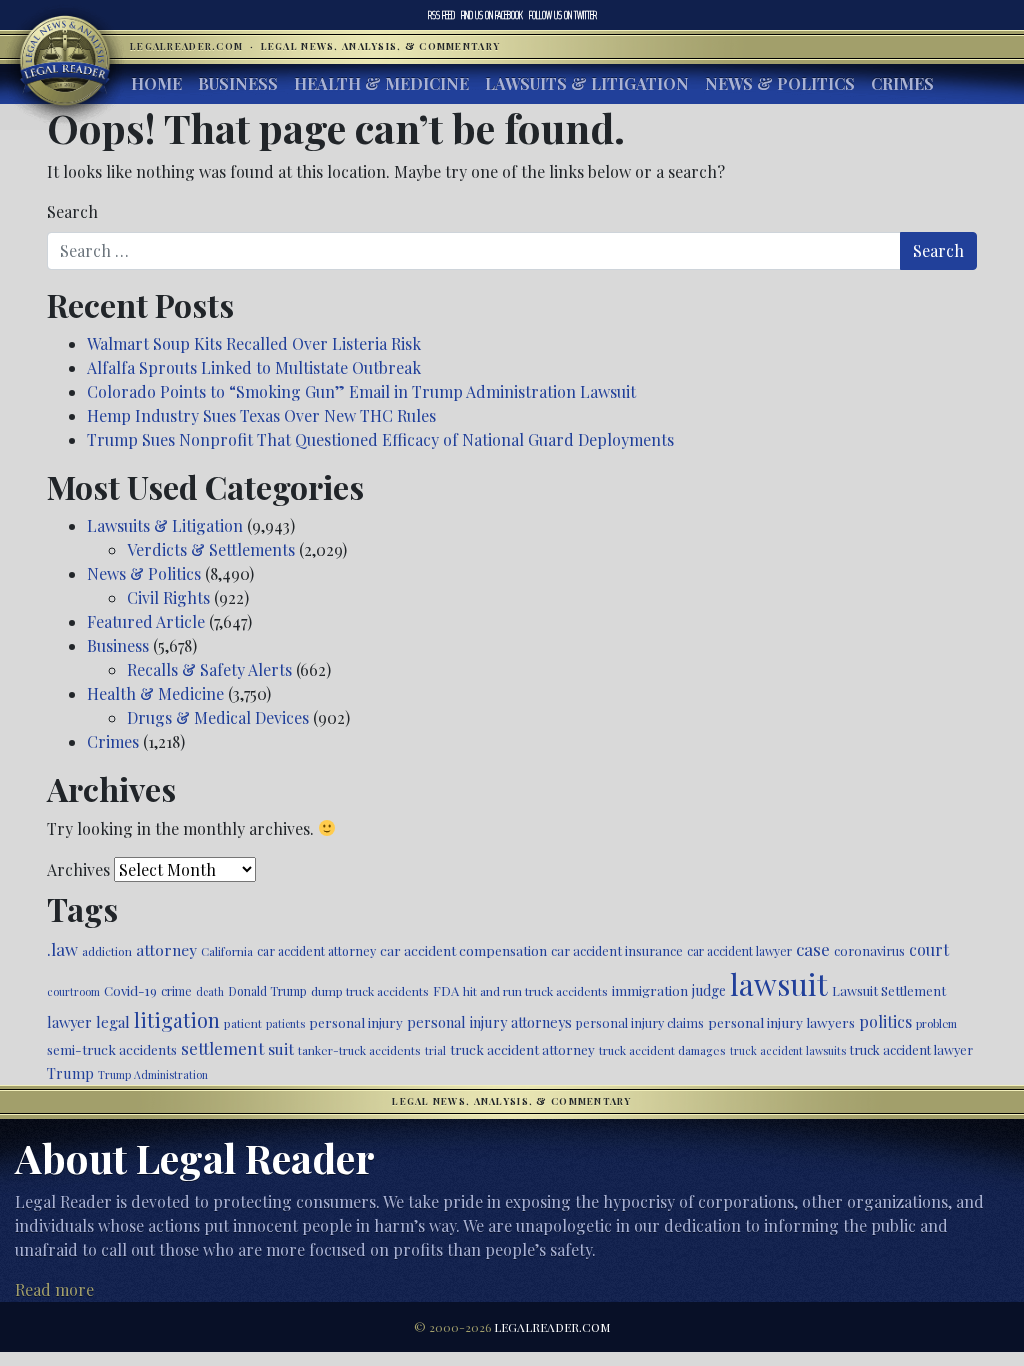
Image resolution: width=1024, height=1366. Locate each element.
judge (709, 990)
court (929, 949)
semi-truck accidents (112, 1049)
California (227, 951)
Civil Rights (168, 597)
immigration (650, 990)
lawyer (69, 1022)
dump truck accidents (370, 991)
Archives (78, 869)
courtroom (73, 991)
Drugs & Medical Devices (218, 717)
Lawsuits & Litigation (587, 83)
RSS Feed (441, 15)
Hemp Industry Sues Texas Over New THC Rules (261, 415)
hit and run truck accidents (535, 991)
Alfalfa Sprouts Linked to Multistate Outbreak (254, 367)
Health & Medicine (381, 83)
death (210, 991)
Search (72, 211)
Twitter (563, 15)
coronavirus (869, 950)
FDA (446, 990)
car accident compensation (463, 950)
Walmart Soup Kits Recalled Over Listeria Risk (254, 343)
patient (243, 1023)
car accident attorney (316, 950)
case (813, 948)
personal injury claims (640, 1022)
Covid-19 (130, 990)
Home (156, 83)
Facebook (492, 15)
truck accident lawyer (911, 1049)
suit (281, 1048)
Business (238, 83)
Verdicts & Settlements (211, 549)
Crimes (902, 83)
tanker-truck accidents (359, 1050)
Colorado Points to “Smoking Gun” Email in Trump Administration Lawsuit (361, 391)
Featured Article (146, 621)
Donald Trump (267, 991)
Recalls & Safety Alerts (209, 669)
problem (936, 1023)
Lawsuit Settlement (889, 990)
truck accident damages (662, 1050)
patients (285, 1023)
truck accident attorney (522, 1049)
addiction (107, 951)
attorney (166, 949)
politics (885, 1021)
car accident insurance (617, 950)
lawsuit (779, 983)
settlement (222, 1048)
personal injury (356, 1022)
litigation (177, 1020)
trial (435, 1050)
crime (176, 991)
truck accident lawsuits (788, 1050)
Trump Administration (153, 1074)
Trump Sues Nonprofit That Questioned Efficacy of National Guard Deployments (380, 439)
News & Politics (780, 83)
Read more (54, 1289)
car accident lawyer (739, 951)
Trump (70, 1073)
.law (62, 949)
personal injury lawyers (781, 1022)
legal (113, 1022)
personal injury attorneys (489, 1022)
